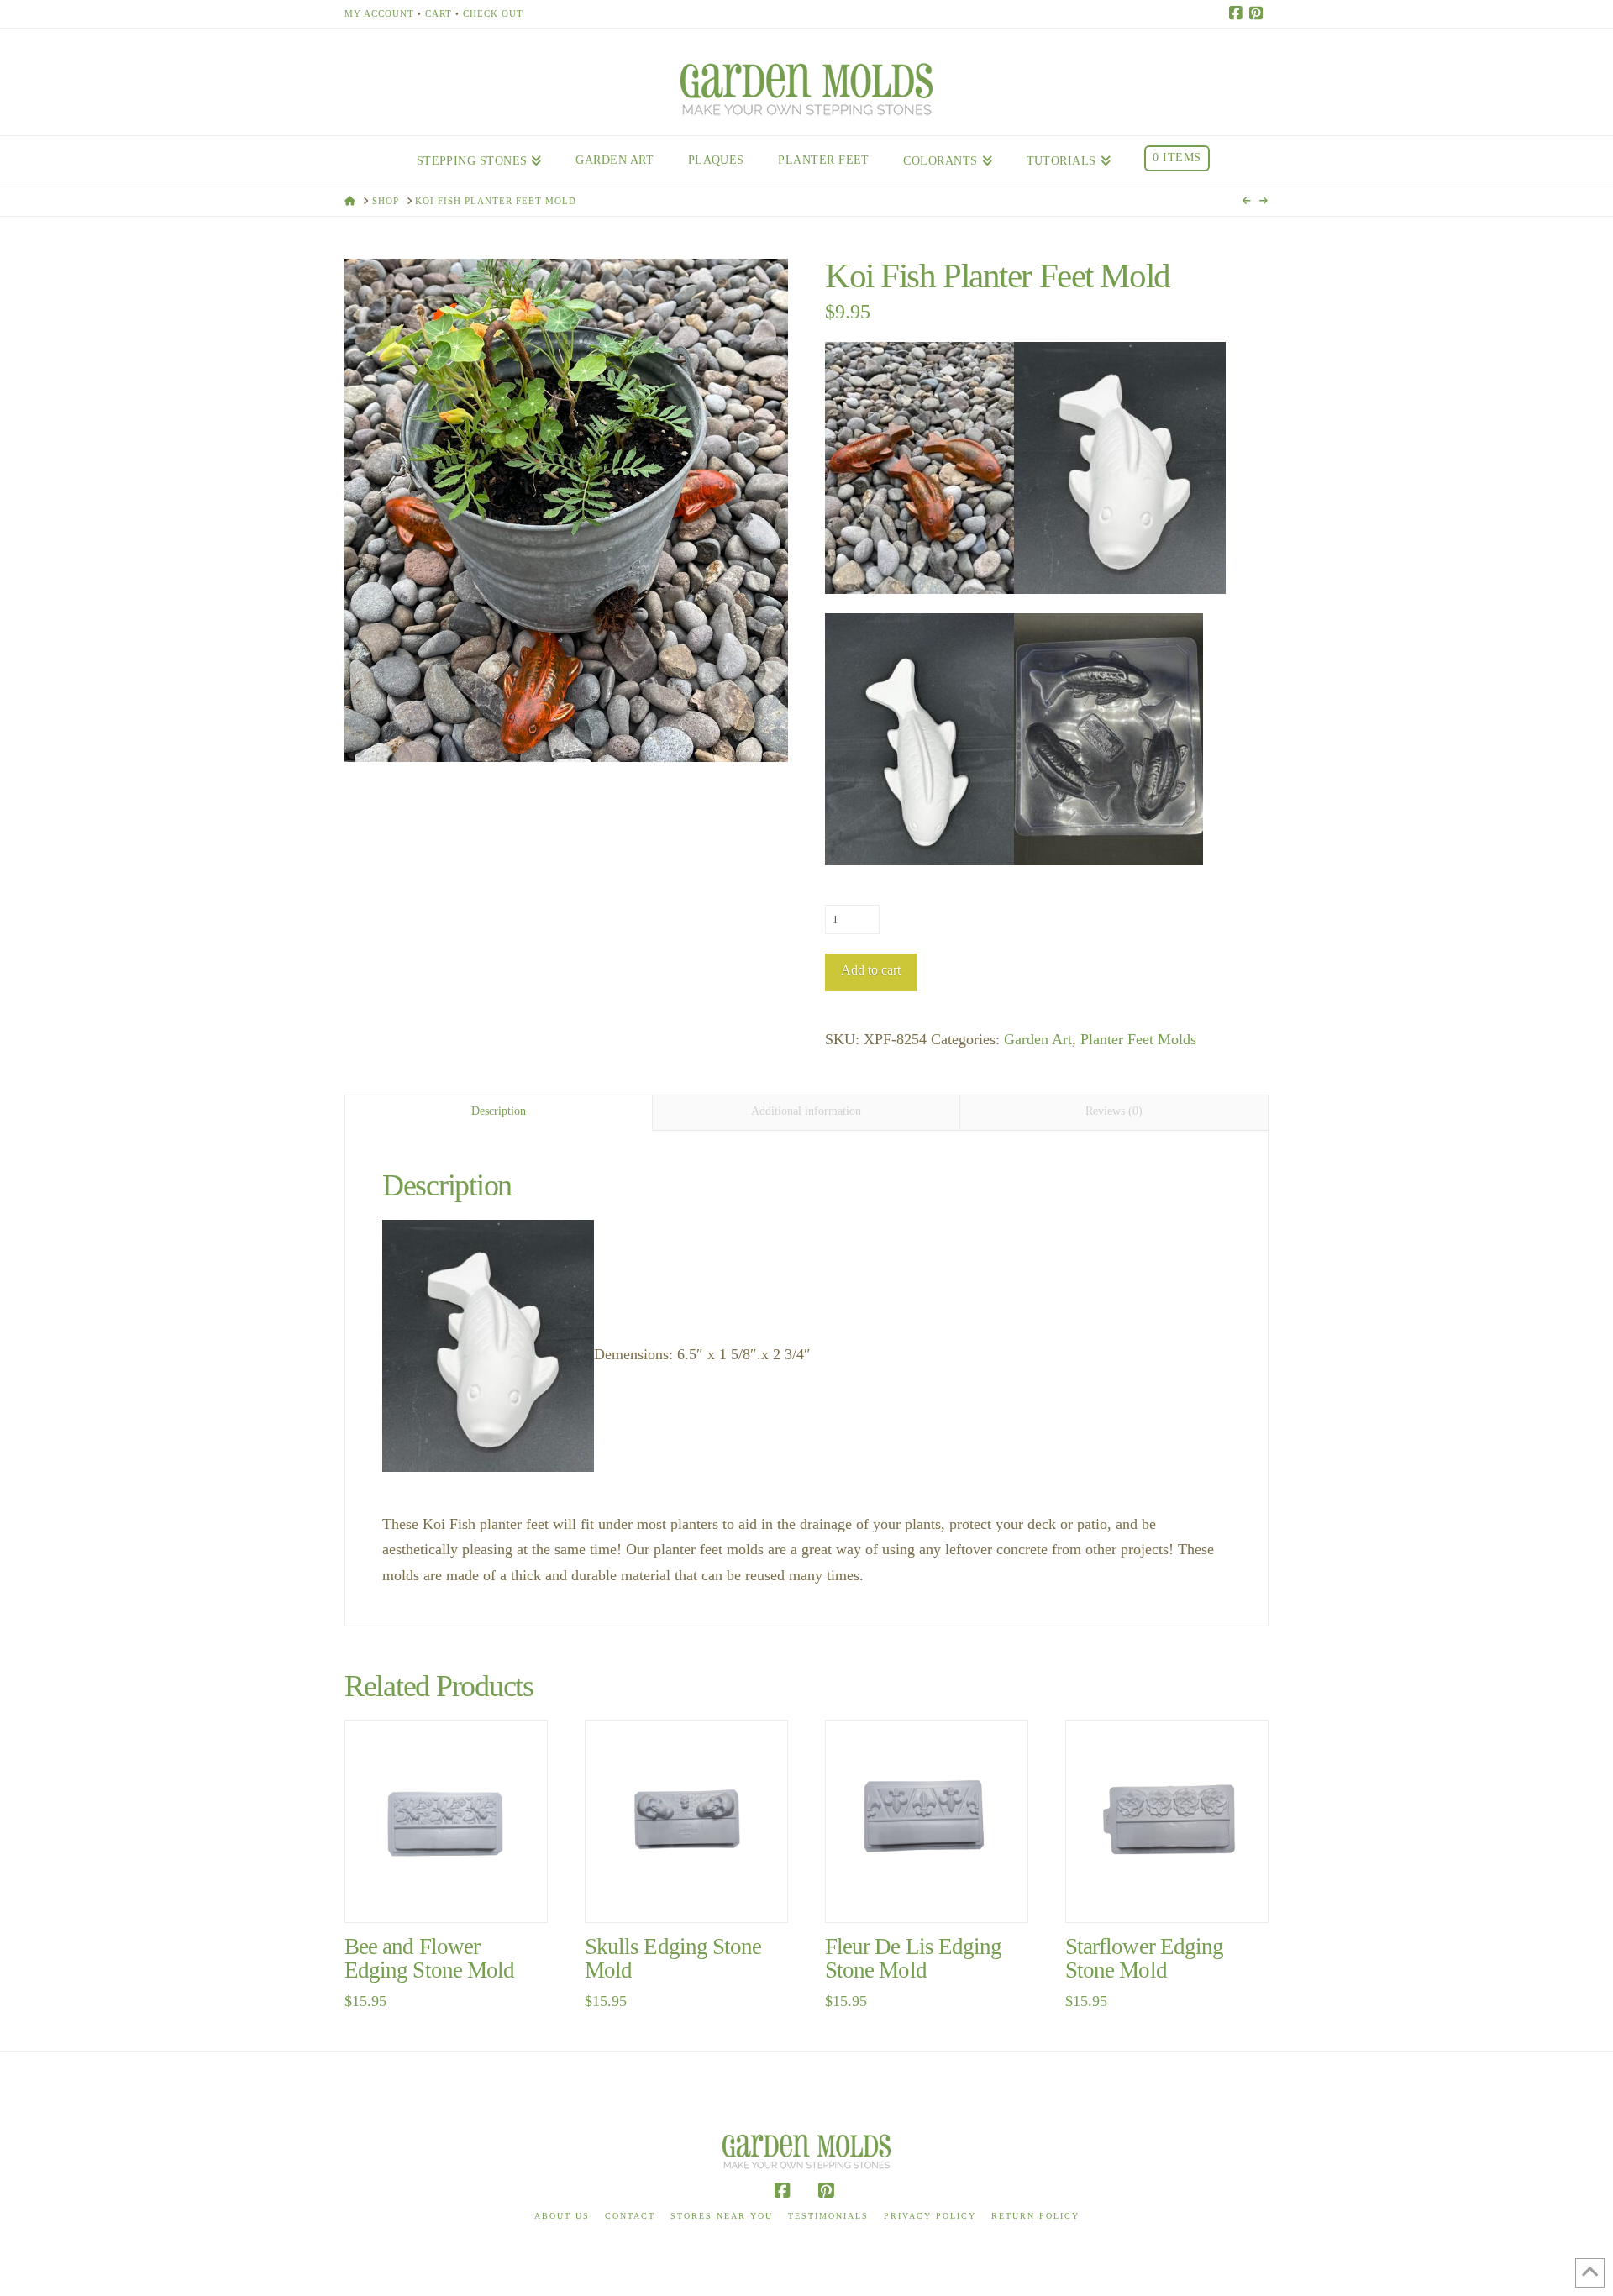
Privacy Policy (930, 2216)
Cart (439, 13)
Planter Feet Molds (1138, 1039)
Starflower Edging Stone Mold (1144, 1958)
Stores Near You (722, 2216)
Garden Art (1038, 1039)
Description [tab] (499, 1111)
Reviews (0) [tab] (1114, 1111)
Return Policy (1035, 2216)
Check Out (493, 13)
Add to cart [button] (453, 1891)
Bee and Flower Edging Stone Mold (429, 1958)
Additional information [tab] (806, 1111)
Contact (630, 2216)
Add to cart (871, 970)
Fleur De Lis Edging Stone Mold (913, 1958)
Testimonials (828, 2216)
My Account (379, 13)
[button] (566, 511)
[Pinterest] (1258, 13)
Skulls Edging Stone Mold (673, 1958)
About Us (562, 2216)
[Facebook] (1238, 13)
